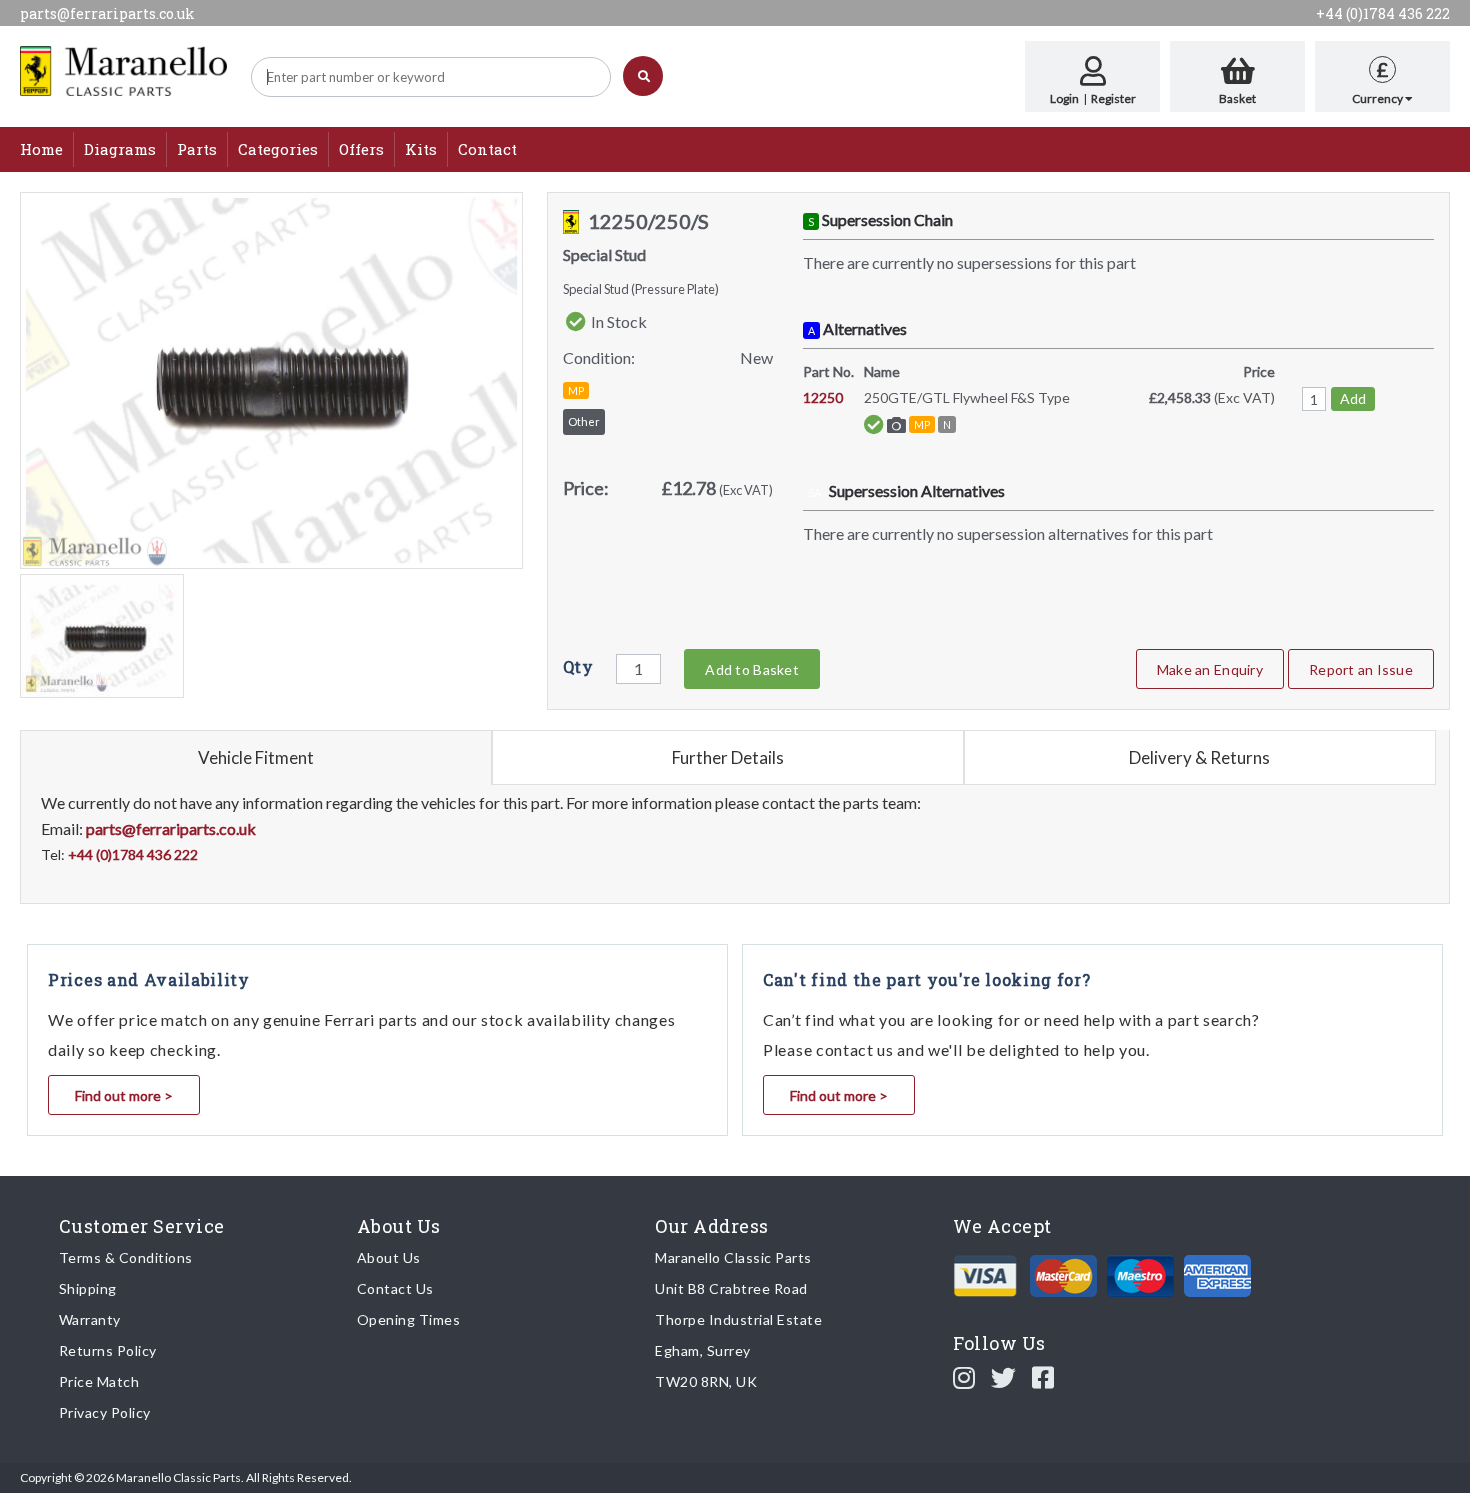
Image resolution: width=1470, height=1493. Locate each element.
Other (584, 421)
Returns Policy (108, 1350)
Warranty (90, 1319)
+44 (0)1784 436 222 (1383, 13)
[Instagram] (964, 1377)
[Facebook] (1043, 1377)
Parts (197, 149)
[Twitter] (1004, 1377)
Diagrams (120, 149)
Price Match (99, 1381)
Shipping (88, 1288)
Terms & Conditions (126, 1257)
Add (1353, 398)
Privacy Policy (105, 1412)
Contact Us (395, 1288)
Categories (278, 149)
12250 (823, 397)
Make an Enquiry (1210, 669)
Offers (361, 149)
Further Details (728, 757)
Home (41, 149)
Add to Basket (751, 669)
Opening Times (409, 1319)
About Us (389, 1257)
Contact (487, 149)
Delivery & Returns (1199, 757)
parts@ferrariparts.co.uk (107, 13)
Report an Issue (1361, 669)
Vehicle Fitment (256, 757)
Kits (421, 149)
